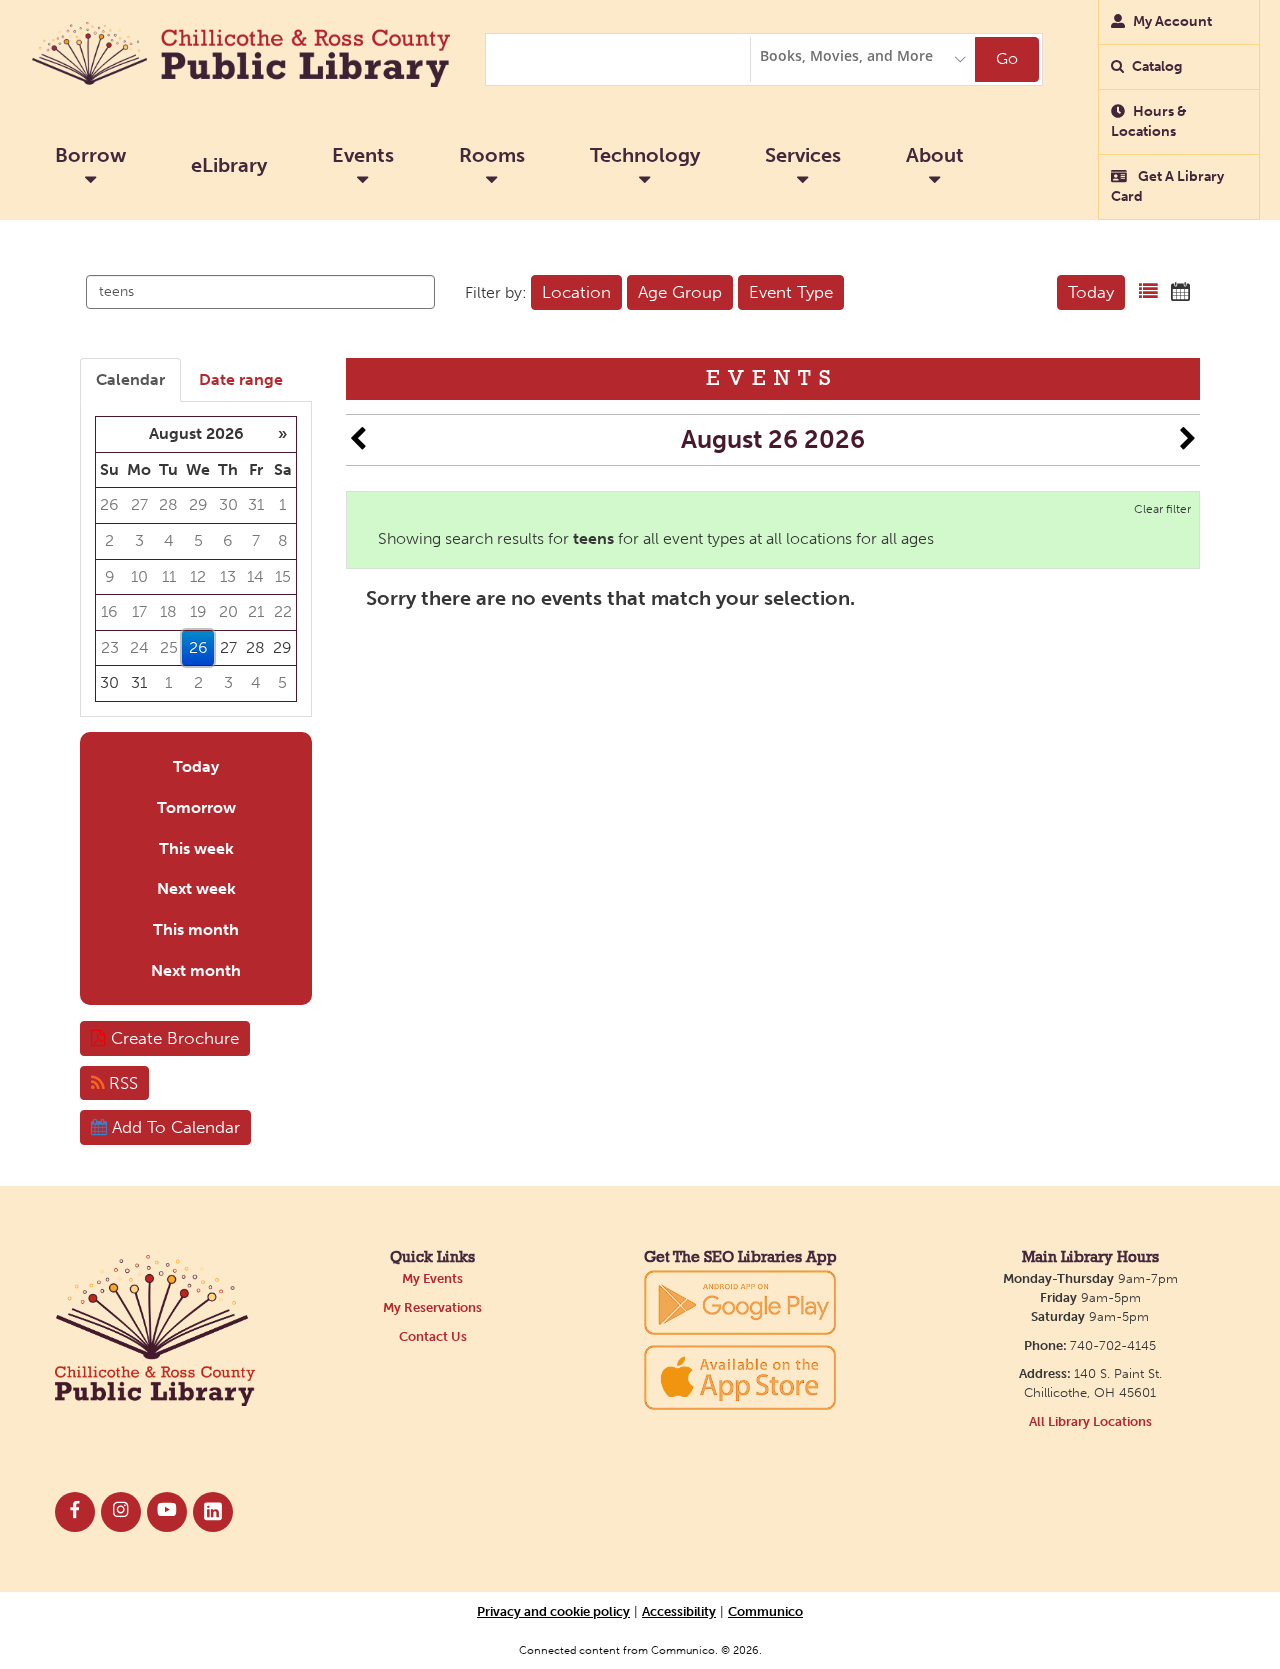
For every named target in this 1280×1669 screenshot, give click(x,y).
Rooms (492, 155)
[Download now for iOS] (740, 1377)
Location (576, 292)
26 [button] (109, 504)
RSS (121, 1083)
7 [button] (256, 540)
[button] (1148, 292)
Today (1091, 292)
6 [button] (228, 540)
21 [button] (256, 611)
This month (196, 929)
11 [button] (169, 576)
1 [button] (282, 504)
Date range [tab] (241, 379)
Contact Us (433, 1336)
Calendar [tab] (130, 379)
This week (196, 848)
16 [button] (109, 611)
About (935, 155)
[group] (196, 558)
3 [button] (139, 540)
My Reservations (432, 1307)
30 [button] (228, 504)
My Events (432, 1278)
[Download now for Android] (740, 1301)
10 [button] (139, 576)
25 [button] (169, 647)
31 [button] (256, 504)
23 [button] (110, 647)
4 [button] (169, 540)
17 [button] (139, 611)
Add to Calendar (173, 1127)
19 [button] (198, 611)
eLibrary (229, 165)
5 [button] (198, 540)
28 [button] (168, 504)
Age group (680, 292)
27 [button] (139, 504)
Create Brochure (172, 1038)
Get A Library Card (1167, 186)
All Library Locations (1090, 1421)
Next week (196, 888)
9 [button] (110, 576)
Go (1007, 58)
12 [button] (198, 576)
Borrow (90, 155)
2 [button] (109, 540)
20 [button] (228, 611)
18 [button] (168, 611)
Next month (196, 970)
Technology (645, 155)
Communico (765, 1611)
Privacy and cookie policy (553, 1611)
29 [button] (198, 504)
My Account (1172, 21)
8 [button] (283, 540)
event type (791, 292)
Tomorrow (196, 807)
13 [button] (228, 576)
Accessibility (679, 1611)
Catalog (1157, 66)
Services (803, 155)
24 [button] (139, 647)
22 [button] (283, 611)
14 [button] (255, 576)
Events (363, 155)
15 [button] (283, 576)
